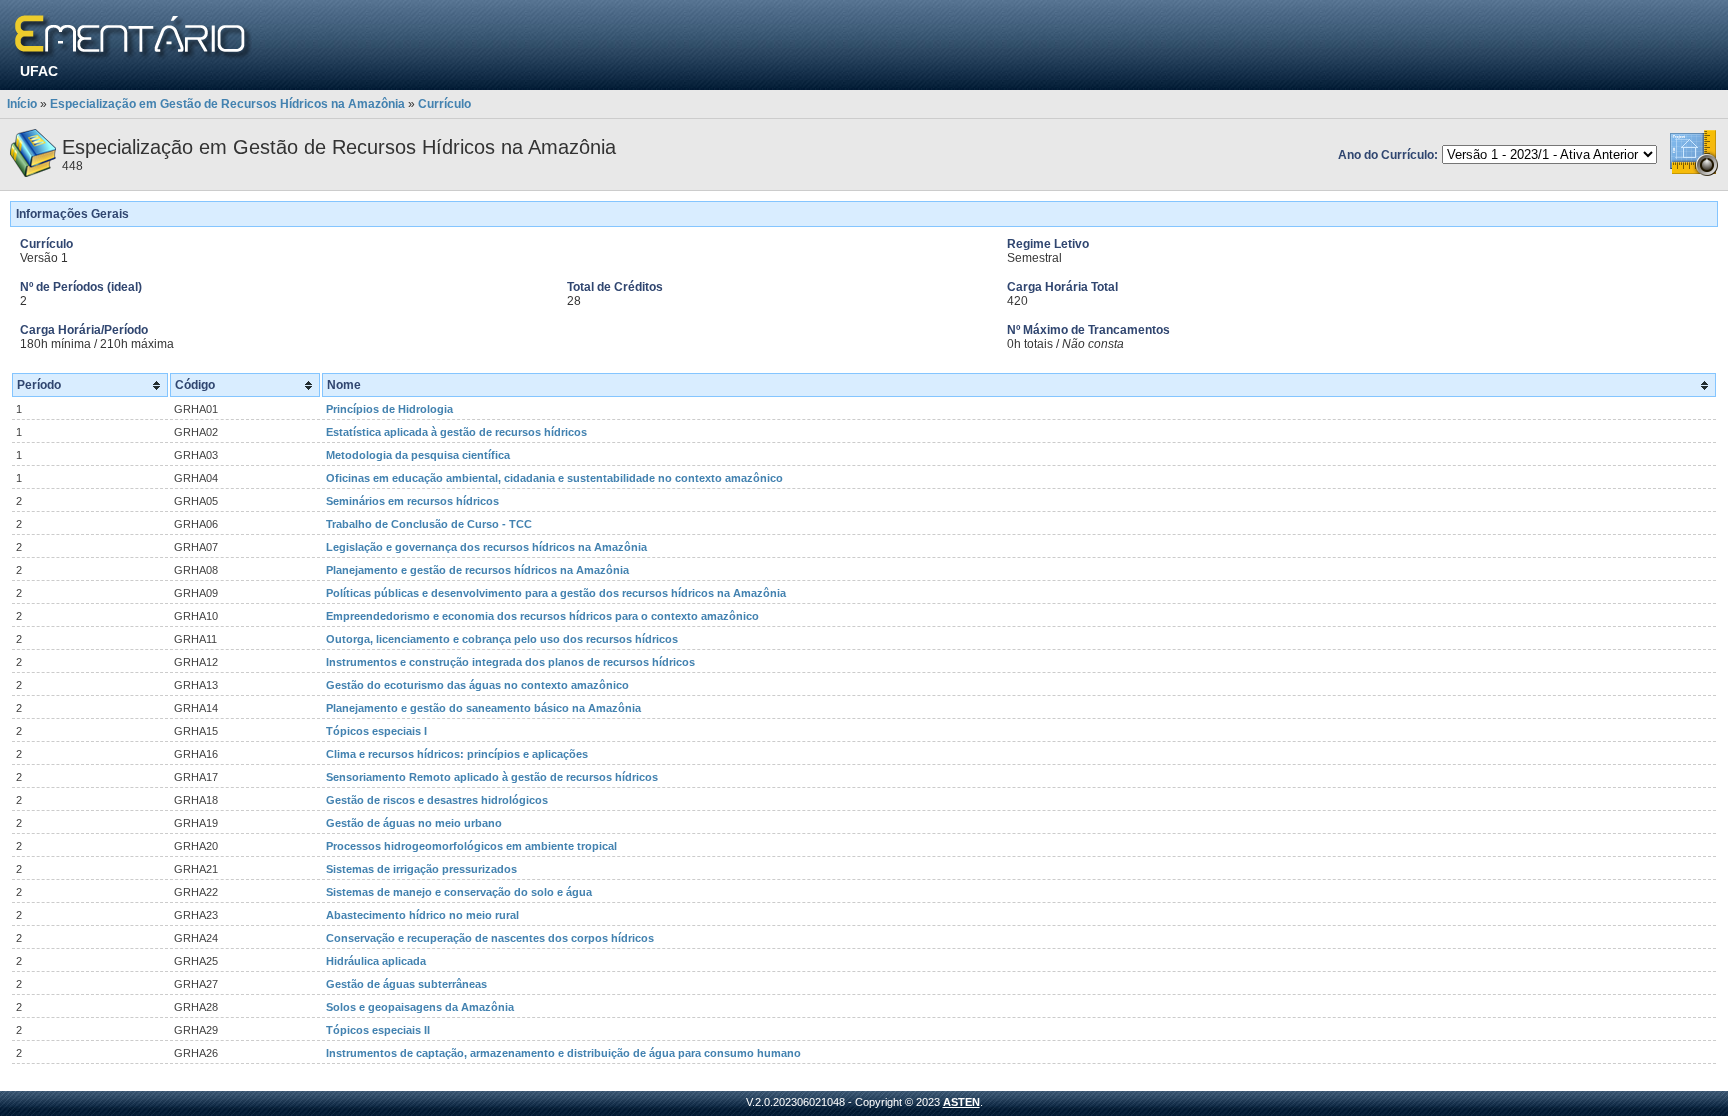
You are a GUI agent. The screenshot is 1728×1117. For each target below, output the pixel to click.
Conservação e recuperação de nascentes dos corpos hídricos (490, 938)
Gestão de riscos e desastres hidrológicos (437, 800)
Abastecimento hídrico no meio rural (422, 915)
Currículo (444, 104)
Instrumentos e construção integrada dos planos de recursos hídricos (510, 662)
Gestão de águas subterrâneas (406, 984)
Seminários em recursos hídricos (412, 501)
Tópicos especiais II (378, 1030)
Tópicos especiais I (376, 731)
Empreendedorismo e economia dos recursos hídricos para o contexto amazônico (542, 616)
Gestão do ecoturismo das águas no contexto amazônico (477, 685)
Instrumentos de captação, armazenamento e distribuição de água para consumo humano (563, 1053)
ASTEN (961, 1102)
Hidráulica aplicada (376, 961)
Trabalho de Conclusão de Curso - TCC (429, 524)
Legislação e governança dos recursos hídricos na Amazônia (486, 547)
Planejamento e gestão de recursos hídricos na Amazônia (477, 570)
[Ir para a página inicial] (133, 37)
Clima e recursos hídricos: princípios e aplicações (457, 754)
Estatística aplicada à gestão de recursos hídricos (456, 432)
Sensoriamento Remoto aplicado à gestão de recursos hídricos (492, 777)
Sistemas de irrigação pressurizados (421, 869)
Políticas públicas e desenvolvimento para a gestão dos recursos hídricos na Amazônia (556, 593)
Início (22, 104)
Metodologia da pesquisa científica (418, 455)
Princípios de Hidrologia (389, 409)
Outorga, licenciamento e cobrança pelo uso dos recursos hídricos (502, 639)
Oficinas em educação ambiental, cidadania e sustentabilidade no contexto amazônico (554, 478)
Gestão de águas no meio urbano (414, 823)
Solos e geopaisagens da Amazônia (420, 1007)
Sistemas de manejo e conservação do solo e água (459, 892)
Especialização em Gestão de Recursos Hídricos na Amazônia (227, 104)
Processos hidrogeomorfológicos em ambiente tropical (471, 846)
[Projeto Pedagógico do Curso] (1694, 173)
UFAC (39, 71)
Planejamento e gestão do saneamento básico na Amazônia (483, 708)
